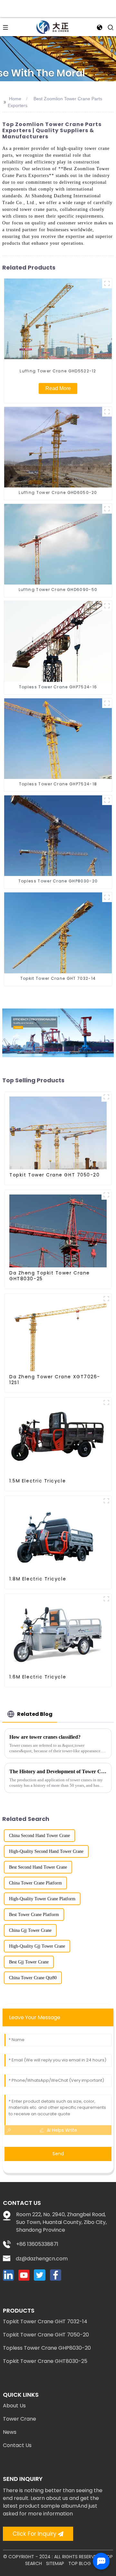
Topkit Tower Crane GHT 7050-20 (46, 2335)
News (10, 2432)
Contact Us (17, 2445)
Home (15, 99)
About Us (14, 2406)
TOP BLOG (80, 2563)
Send (58, 2154)
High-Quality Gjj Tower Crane (37, 1946)
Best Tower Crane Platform (34, 1915)
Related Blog (35, 1714)
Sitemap (55, 2563)
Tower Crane (19, 2419)
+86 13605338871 (37, 2244)
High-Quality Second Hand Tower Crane (46, 1851)
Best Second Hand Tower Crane (38, 1867)
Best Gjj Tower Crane (29, 1962)
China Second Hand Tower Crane (39, 1836)
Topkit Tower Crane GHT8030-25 (45, 2361)
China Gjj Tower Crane (30, 1930)
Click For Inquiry (34, 2534)
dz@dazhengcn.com (42, 2259)
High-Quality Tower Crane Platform (42, 1899)
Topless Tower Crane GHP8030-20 (47, 2348)
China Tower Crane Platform (35, 1883)
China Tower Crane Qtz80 (33, 1978)
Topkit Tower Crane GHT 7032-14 (45, 2321)
